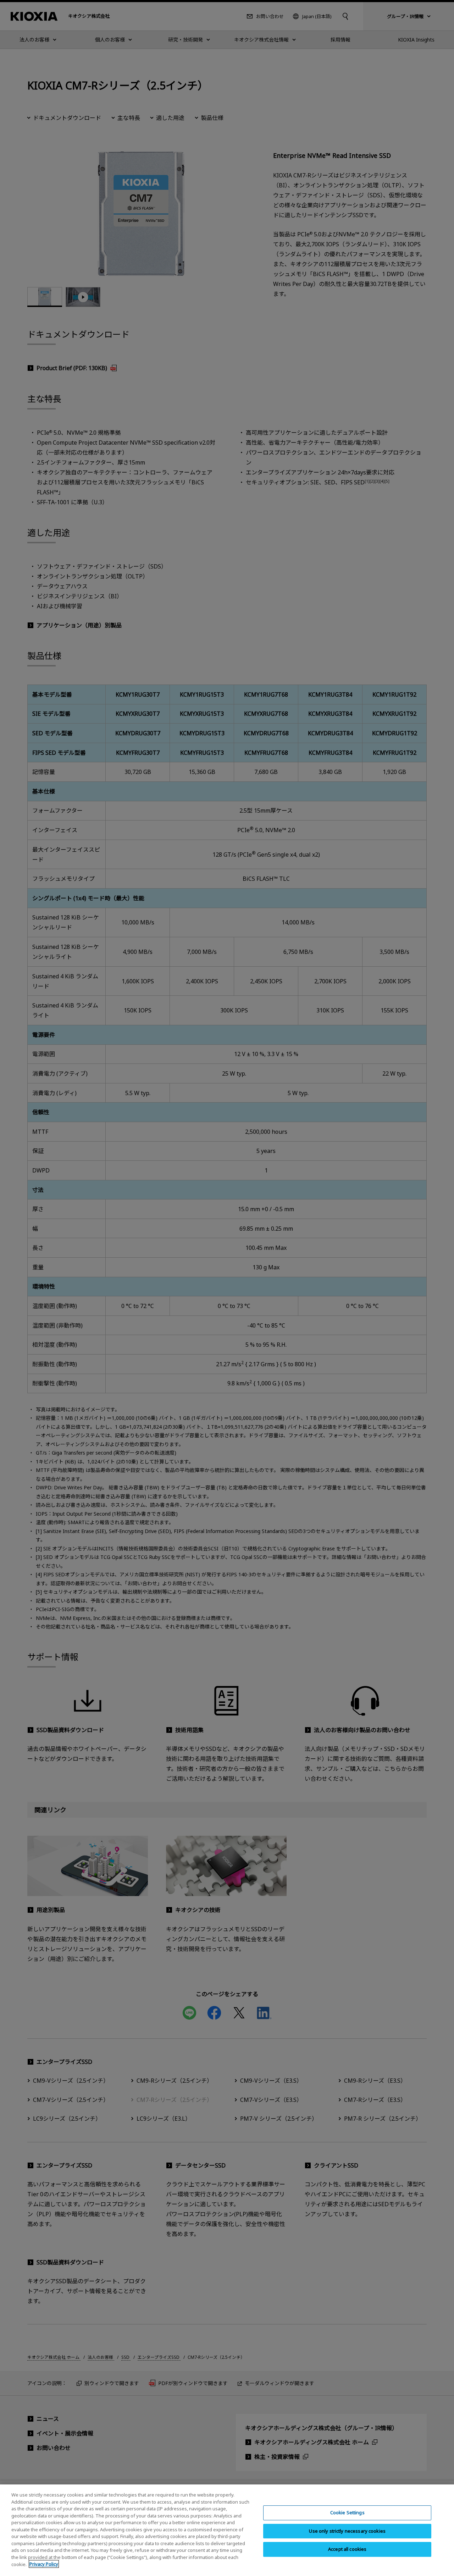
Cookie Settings (347, 2512)
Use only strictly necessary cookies (347, 2531)
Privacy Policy (44, 2564)
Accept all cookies (347, 2549)
